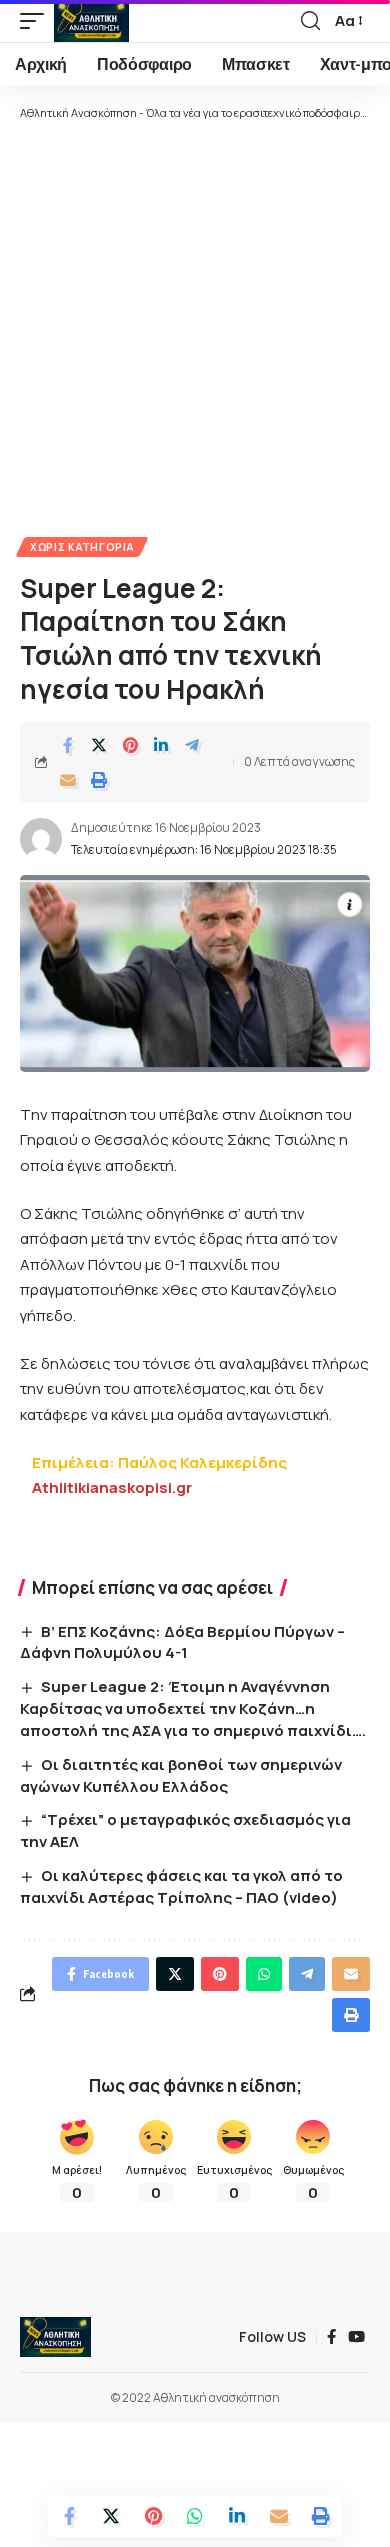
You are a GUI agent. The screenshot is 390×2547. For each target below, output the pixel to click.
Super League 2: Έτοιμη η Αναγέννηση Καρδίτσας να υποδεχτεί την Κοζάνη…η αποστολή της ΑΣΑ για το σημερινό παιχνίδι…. (193, 1708)
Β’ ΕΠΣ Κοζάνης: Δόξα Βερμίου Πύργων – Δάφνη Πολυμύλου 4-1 (182, 1642)
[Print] (99, 780)
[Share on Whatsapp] (195, 2516)
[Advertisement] (195, 327)
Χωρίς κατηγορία (82, 547)
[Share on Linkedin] (161, 745)
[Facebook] (331, 2337)
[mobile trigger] (37, 21)
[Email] (68, 780)
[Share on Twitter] (99, 745)
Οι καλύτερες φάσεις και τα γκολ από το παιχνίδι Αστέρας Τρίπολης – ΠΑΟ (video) (181, 1886)
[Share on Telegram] (192, 745)
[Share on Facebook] (68, 745)
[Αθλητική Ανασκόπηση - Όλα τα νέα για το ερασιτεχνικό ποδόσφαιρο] (91, 21)
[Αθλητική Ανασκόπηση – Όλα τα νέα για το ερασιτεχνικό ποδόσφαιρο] (55, 2337)
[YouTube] (356, 2337)
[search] (310, 21)
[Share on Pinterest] (130, 745)
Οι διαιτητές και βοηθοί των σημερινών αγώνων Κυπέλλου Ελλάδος (181, 1775)
